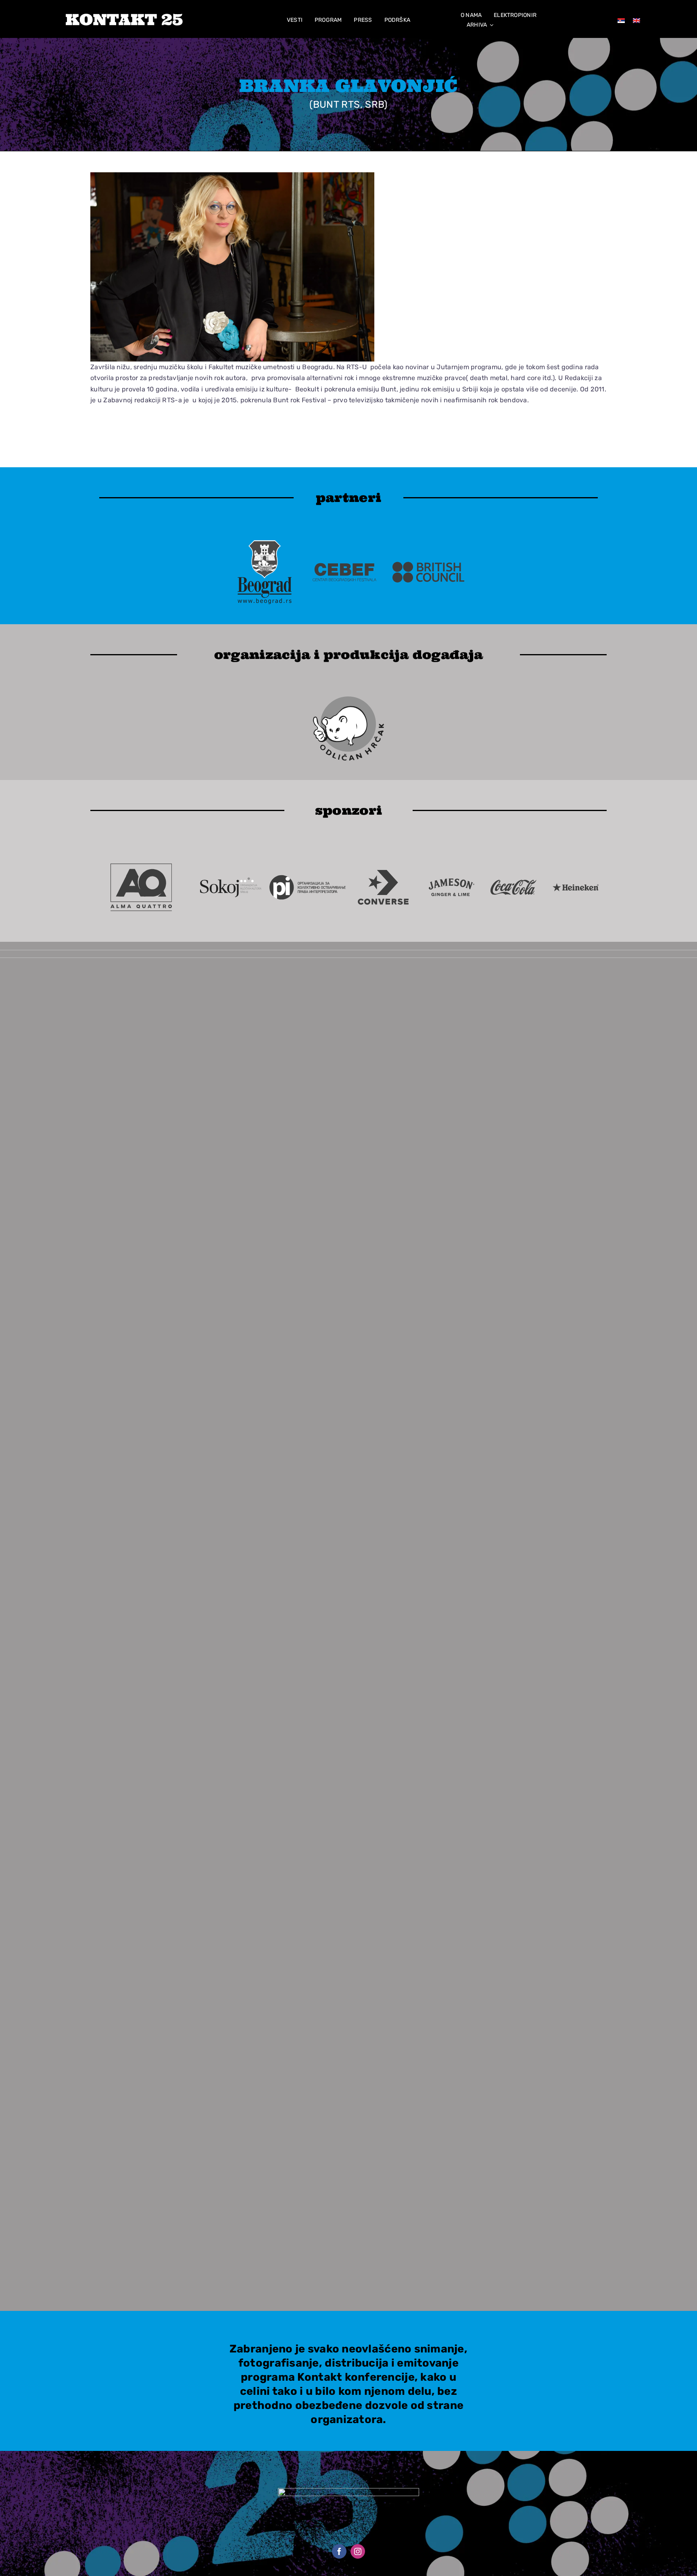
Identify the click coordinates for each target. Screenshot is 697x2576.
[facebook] (339, 2551)
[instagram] (358, 2551)
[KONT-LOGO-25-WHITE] (124, 17)
